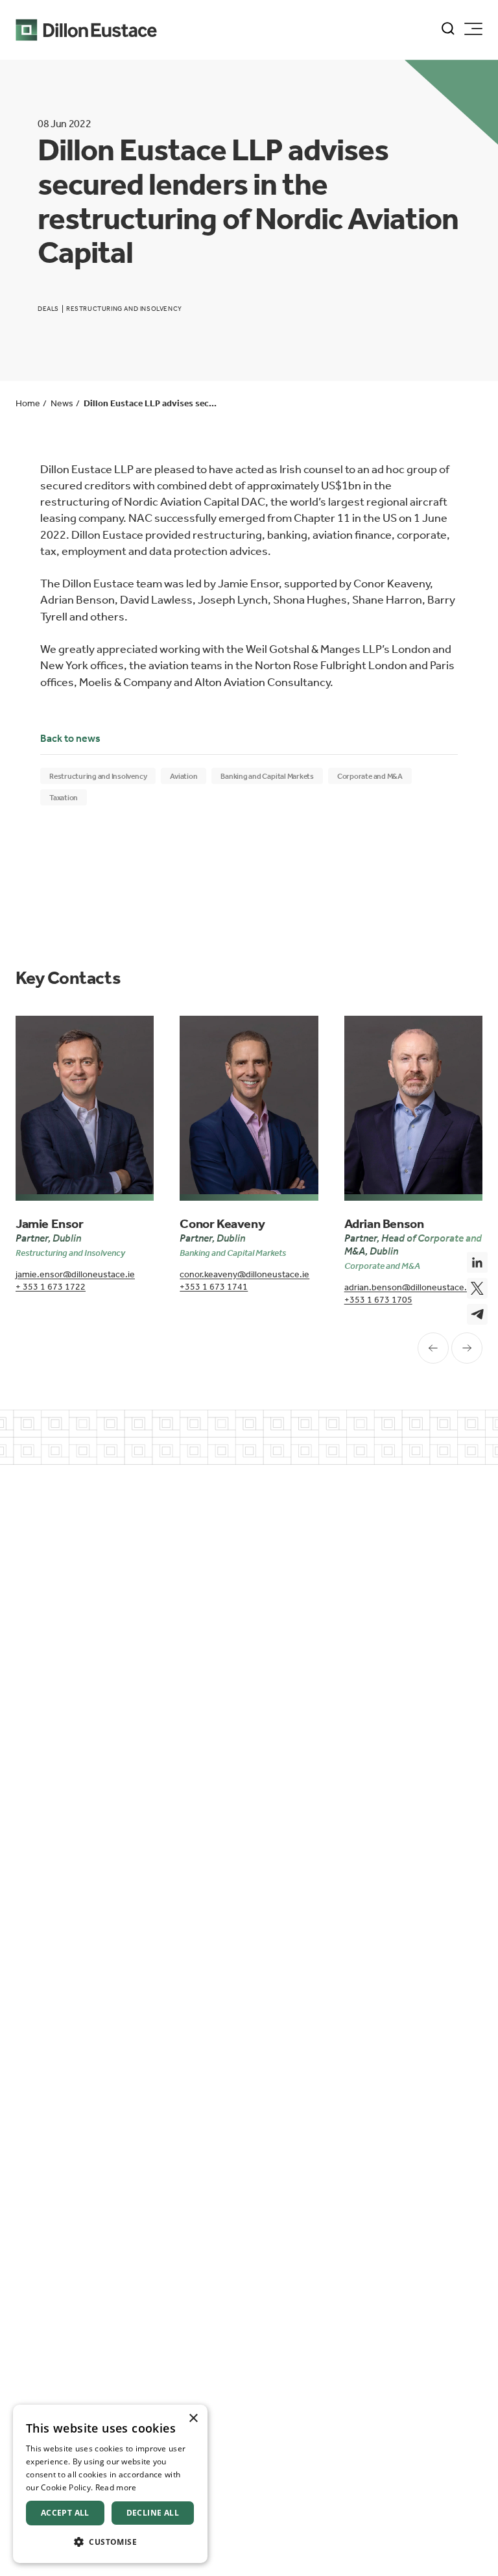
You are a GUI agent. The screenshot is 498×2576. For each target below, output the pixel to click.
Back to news (70, 738)
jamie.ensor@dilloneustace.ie (75, 1274)
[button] (110, 2542)
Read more (116, 2487)
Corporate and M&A (370, 776)
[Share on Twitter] (477, 1288)
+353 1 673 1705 (378, 1300)
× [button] (193, 2419)
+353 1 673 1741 (214, 1287)
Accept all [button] (65, 2513)
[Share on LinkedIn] (477, 1262)
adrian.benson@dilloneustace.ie (409, 1287)
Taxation (64, 798)
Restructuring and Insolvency (98, 776)
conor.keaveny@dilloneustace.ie (244, 1274)
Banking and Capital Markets (267, 776)
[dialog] (110, 2484)
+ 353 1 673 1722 (51, 1287)
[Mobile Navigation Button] (473, 29)
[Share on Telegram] (477, 1314)
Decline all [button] (153, 2513)
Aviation (184, 776)
